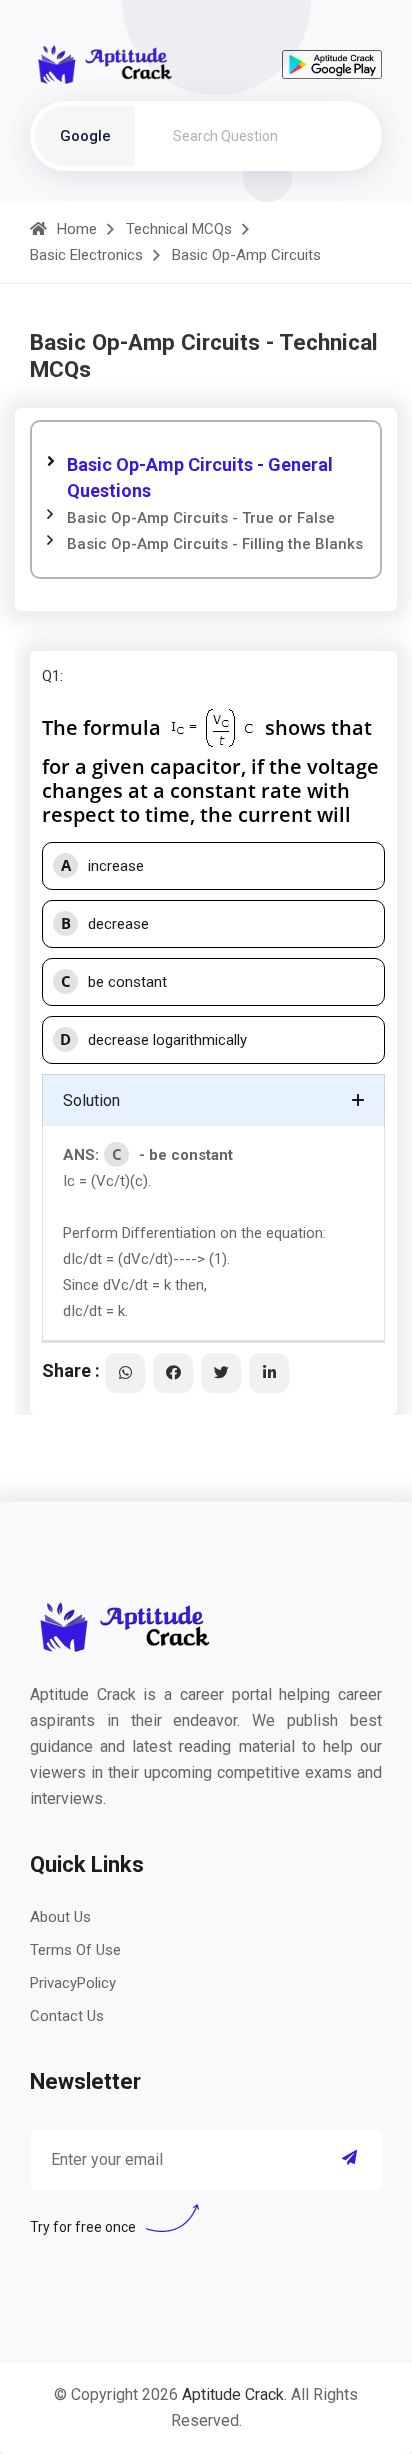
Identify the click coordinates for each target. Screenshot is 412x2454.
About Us (60, 1917)
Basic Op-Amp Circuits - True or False (201, 518)
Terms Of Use (75, 1950)
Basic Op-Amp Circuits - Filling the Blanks (215, 544)
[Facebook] (173, 1373)
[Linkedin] (269, 1373)
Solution (91, 1100)
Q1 (51, 676)
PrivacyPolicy (73, 1983)
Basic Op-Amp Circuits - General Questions (200, 477)
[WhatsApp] (125, 1373)
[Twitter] (221, 1373)
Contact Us (67, 2016)
